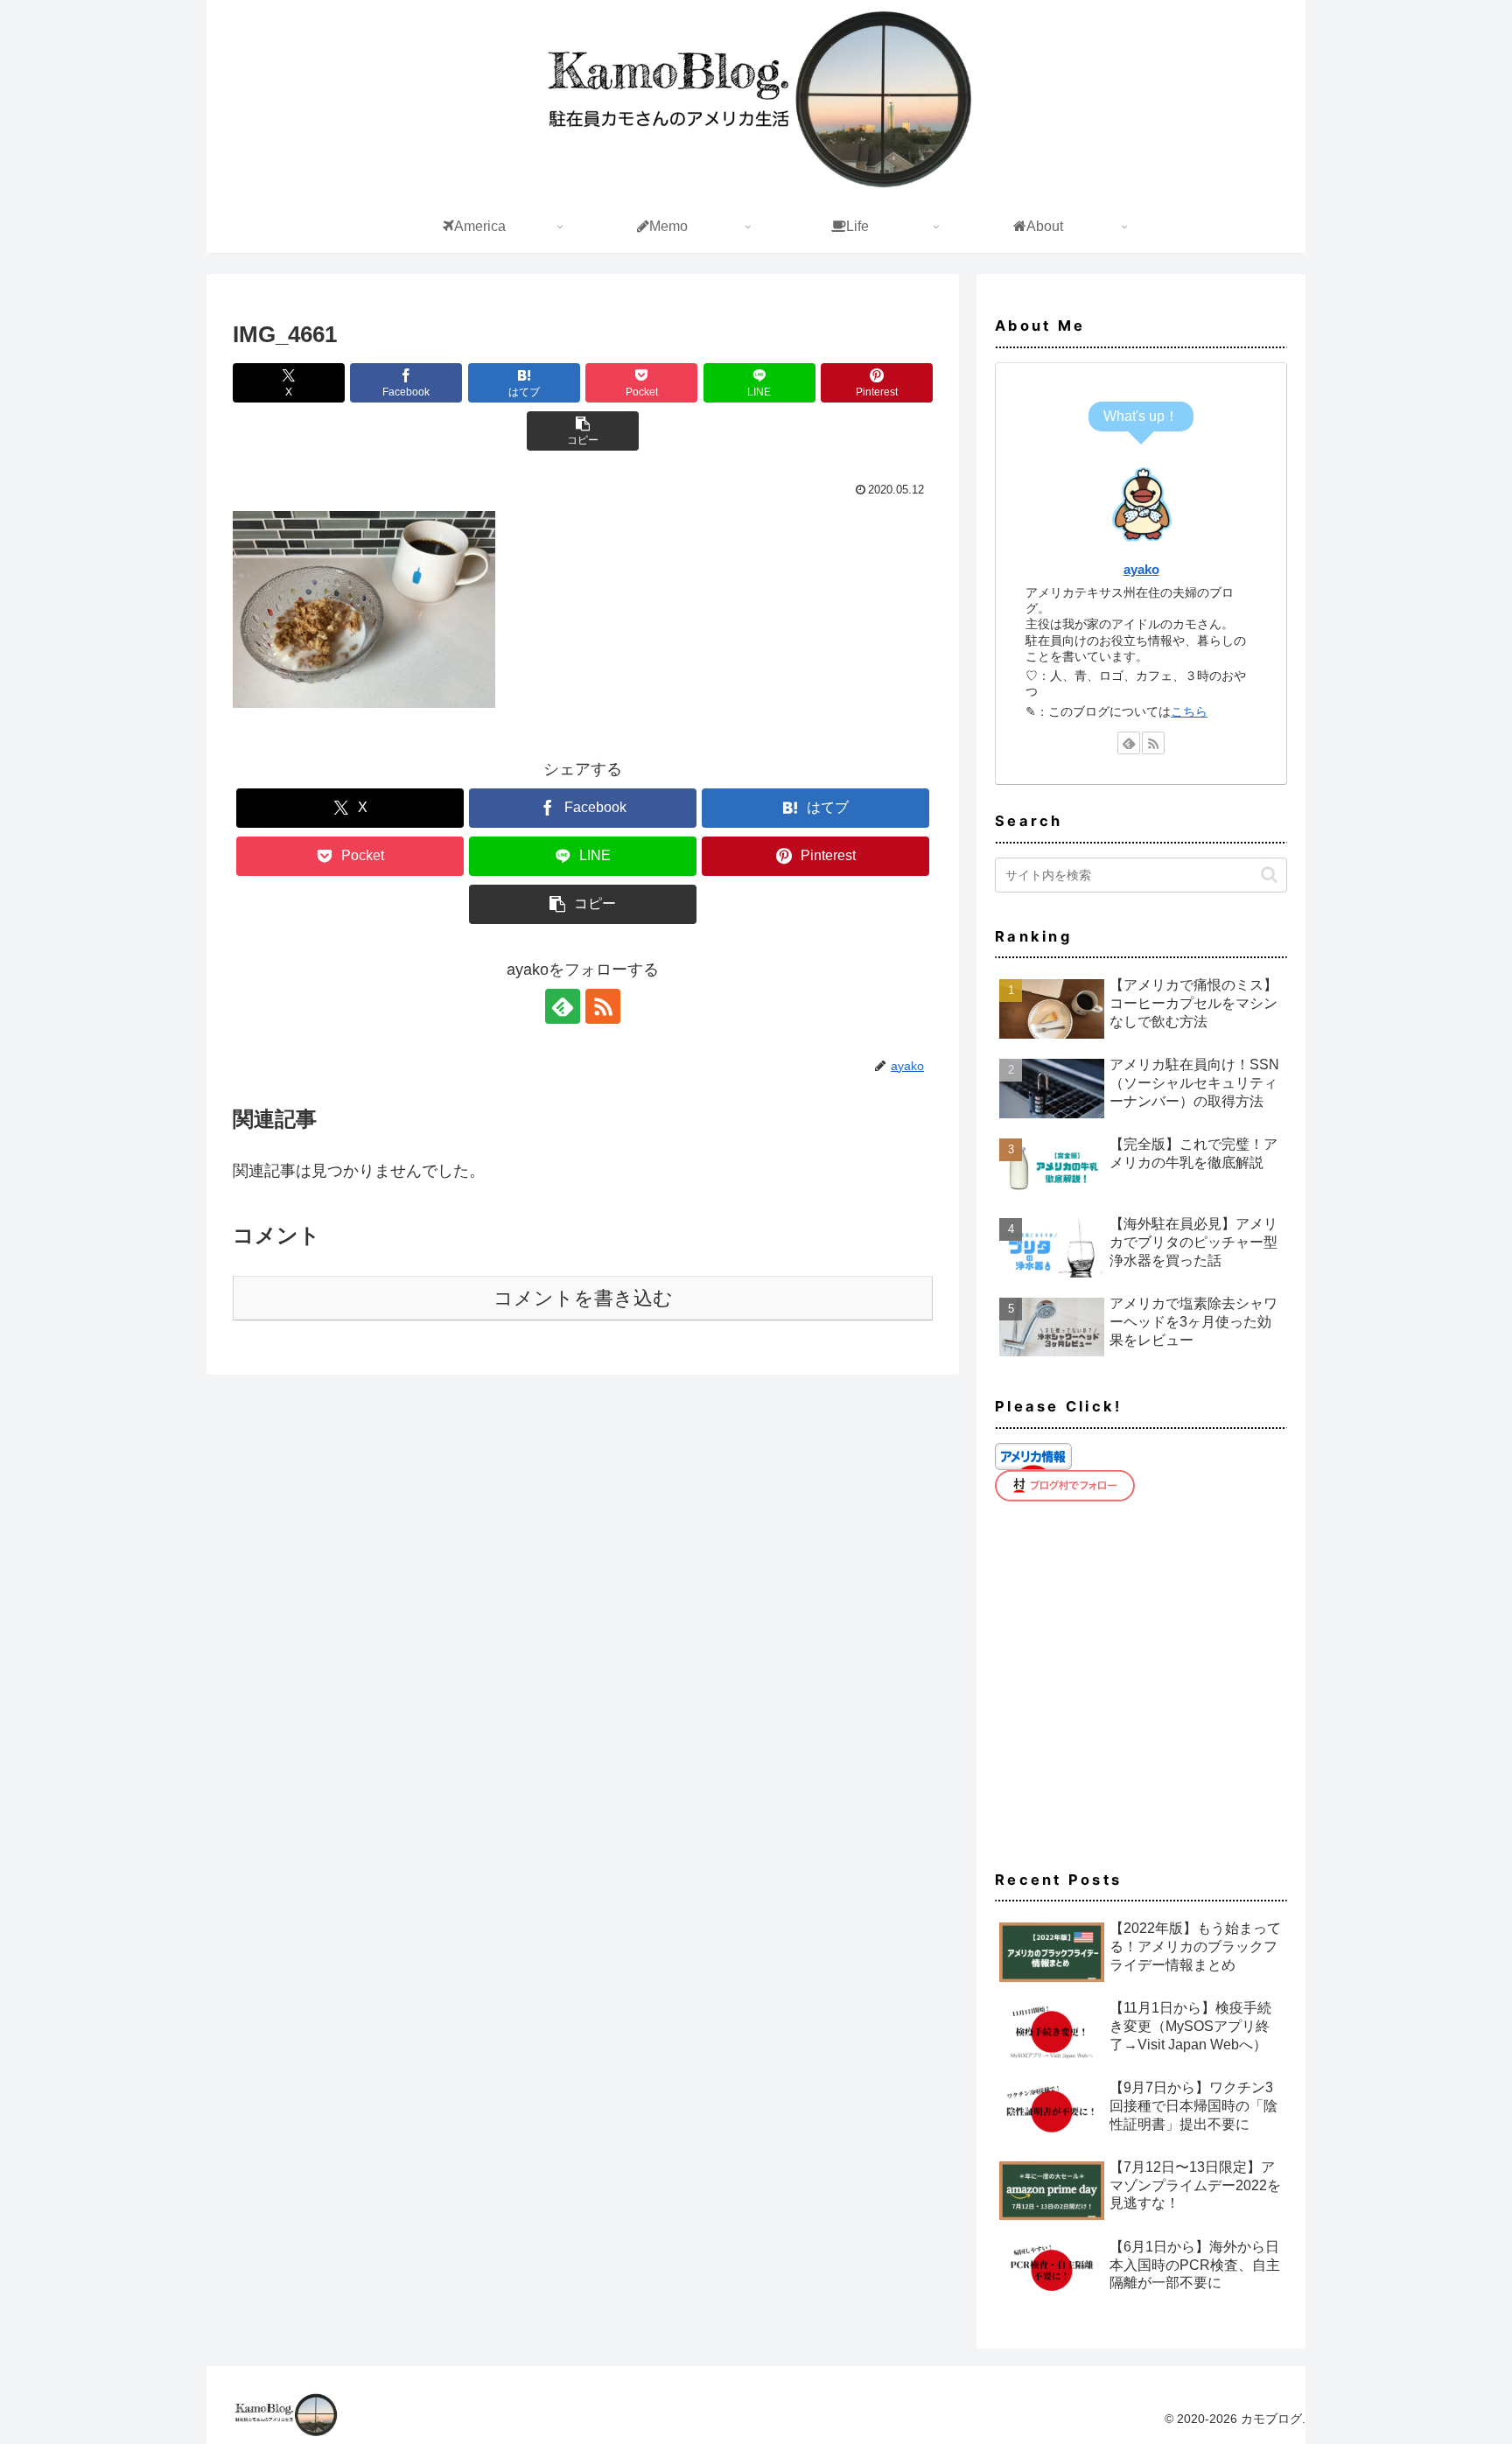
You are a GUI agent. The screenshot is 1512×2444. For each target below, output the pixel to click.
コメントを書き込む (583, 1298)
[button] (583, 431)
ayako (1141, 569)
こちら (1189, 711)
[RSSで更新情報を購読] (603, 1006)
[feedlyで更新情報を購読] (563, 1006)
